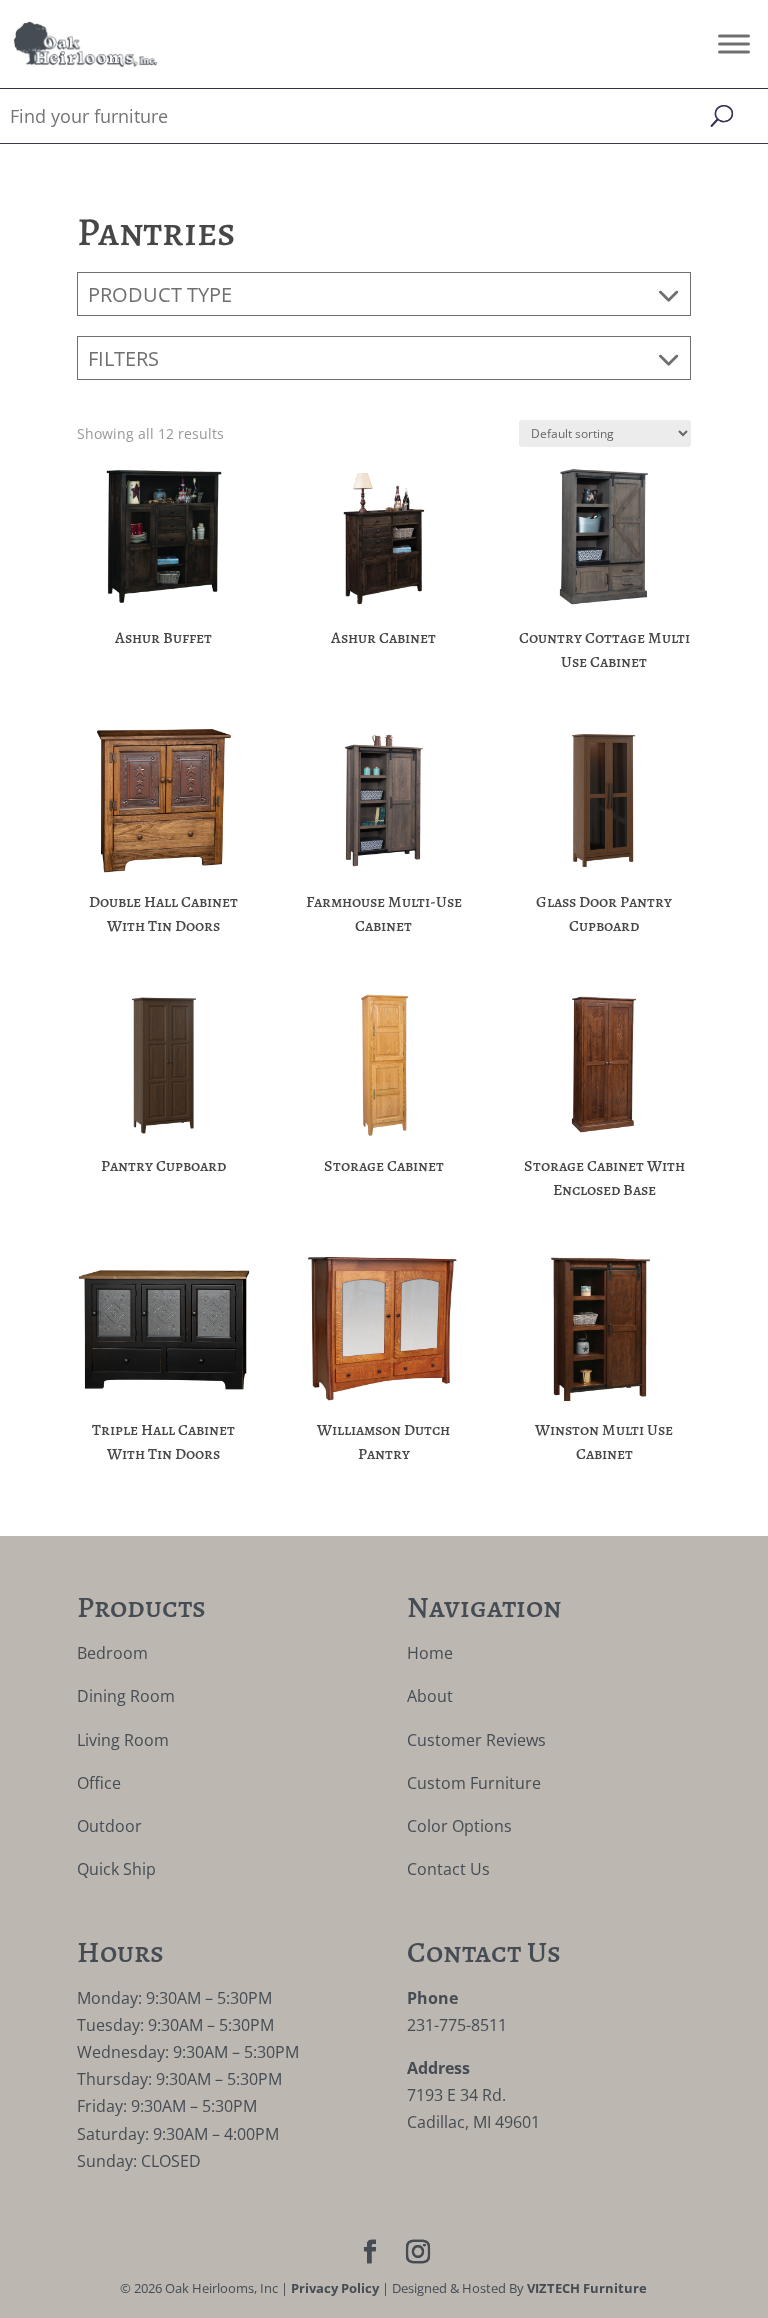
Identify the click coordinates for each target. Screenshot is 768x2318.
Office (99, 1783)
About (430, 1696)
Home (430, 1653)
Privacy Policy (335, 2288)
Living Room (123, 1740)
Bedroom (112, 1653)
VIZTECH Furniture (587, 2288)
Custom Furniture (474, 1783)
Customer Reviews (476, 1740)
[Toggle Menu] (734, 43)
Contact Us (448, 1869)
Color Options (459, 1826)
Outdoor (109, 1826)
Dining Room (126, 1696)
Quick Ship (116, 1869)
